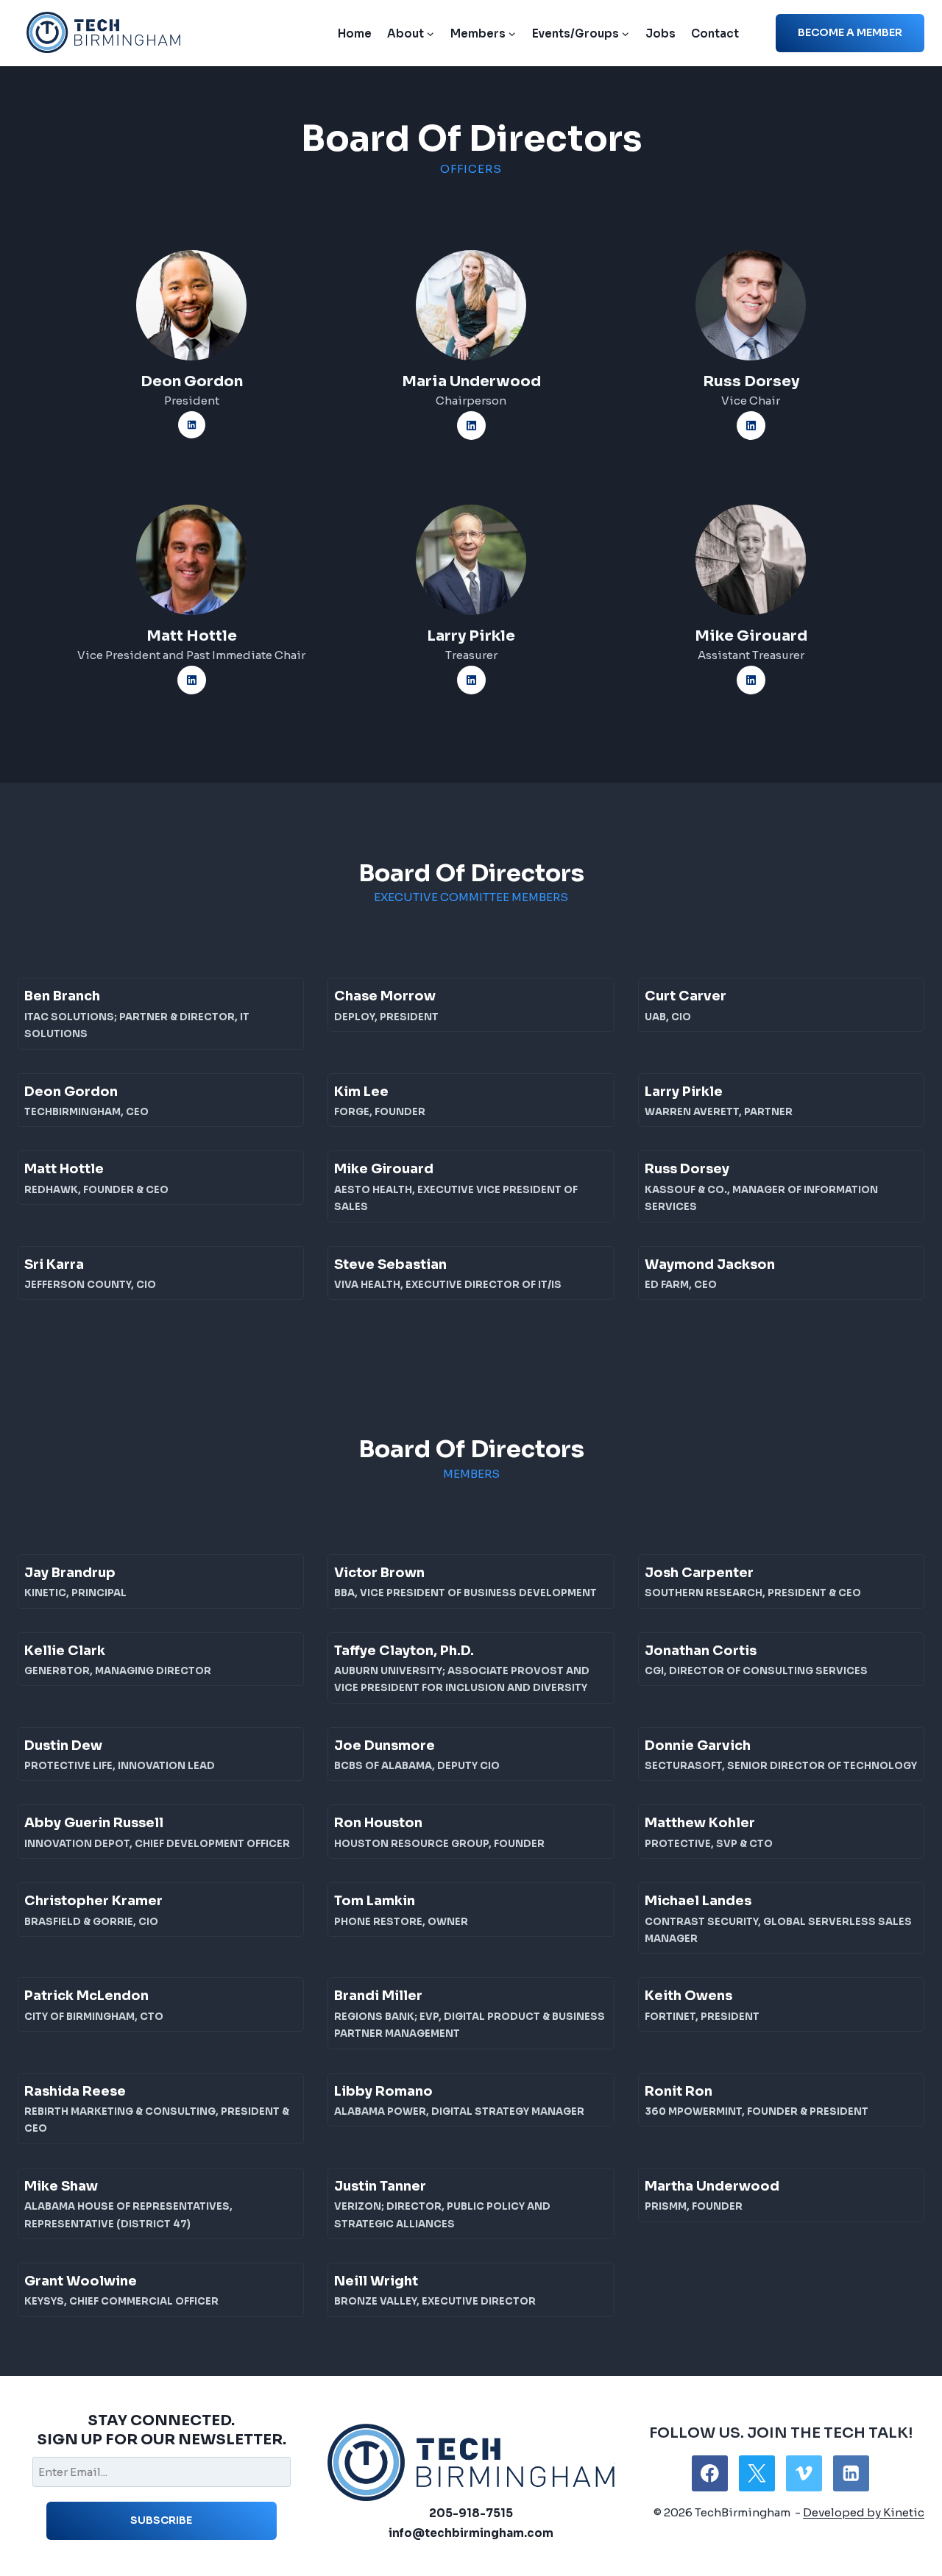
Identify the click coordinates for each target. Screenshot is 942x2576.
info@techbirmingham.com (471, 2533)
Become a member (850, 32)
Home (355, 33)
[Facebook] (710, 2473)
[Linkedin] (851, 2473)
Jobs (661, 33)
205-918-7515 (471, 2513)
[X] (757, 2473)
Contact (715, 33)
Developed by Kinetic (864, 2512)
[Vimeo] (804, 2473)
